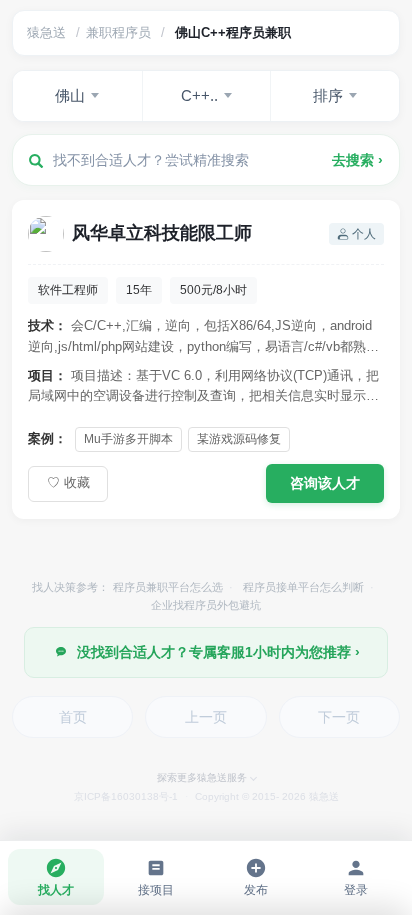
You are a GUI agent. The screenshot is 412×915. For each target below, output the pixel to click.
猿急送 (46, 32)
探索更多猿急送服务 (202, 777)
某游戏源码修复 (239, 439)
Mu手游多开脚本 (128, 439)
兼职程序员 (118, 32)
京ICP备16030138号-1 (126, 796)
